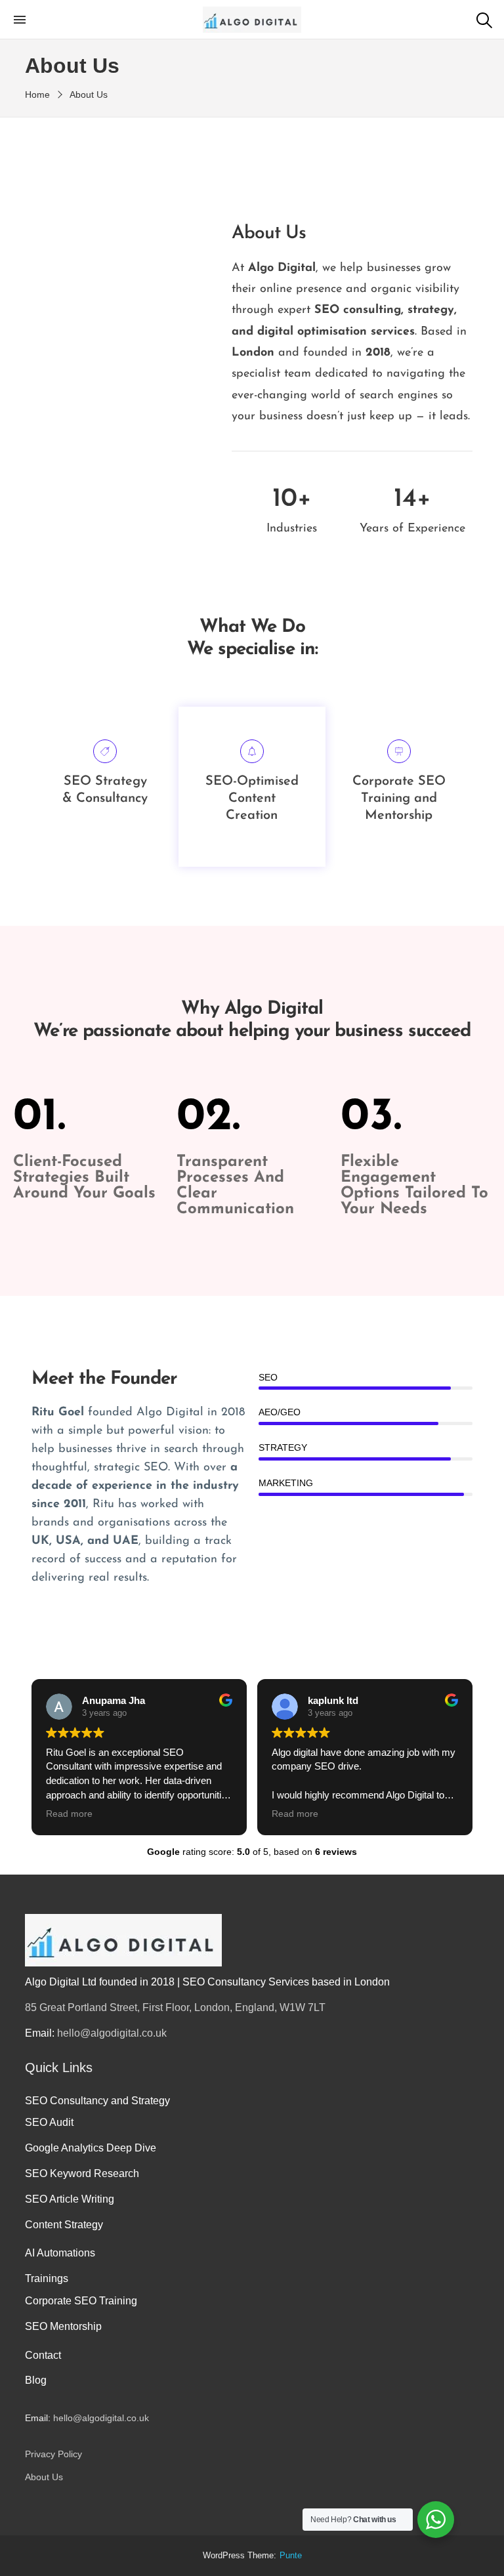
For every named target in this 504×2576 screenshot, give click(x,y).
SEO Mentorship (63, 2326)
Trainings (47, 2278)
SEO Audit (49, 2122)
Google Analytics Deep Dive (91, 2148)
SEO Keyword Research (82, 2173)
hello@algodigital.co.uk (112, 2033)
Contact (43, 2355)
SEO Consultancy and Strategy (97, 2101)
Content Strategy (64, 2225)
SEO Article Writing (70, 2199)
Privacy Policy (53, 2454)
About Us (44, 2477)
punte (291, 2556)
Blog (36, 2380)
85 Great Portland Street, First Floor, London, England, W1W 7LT (175, 2007)
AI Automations (60, 2253)
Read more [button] (69, 1814)
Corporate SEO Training (81, 2301)
